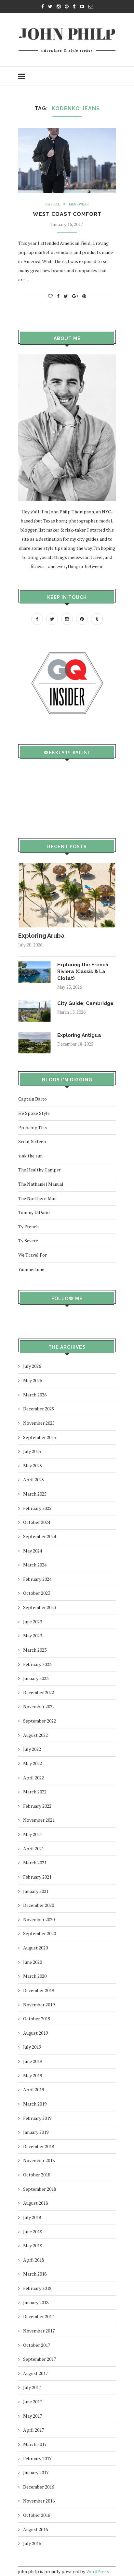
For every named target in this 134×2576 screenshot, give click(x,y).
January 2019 (36, 2132)
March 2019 (35, 2104)
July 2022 (32, 1749)
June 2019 (33, 2061)
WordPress (98, 2571)
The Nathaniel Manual (41, 1184)
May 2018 (33, 2246)
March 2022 (35, 1792)
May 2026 (33, 1380)
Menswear (79, 204)
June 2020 (33, 1962)
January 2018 (36, 2302)
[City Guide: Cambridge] (34, 1003)
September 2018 (40, 2189)
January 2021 (36, 1891)
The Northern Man (37, 1198)
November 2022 (39, 1706)
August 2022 (35, 1735)
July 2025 (32, 1451)
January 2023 (36, 1678)
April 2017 (33, 2430)
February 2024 (37, 1579)
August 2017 (35, 2373)
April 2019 (33, 2089)
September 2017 (40, 2359)
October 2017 (37, 2345)
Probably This (33, 1127)
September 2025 (40, 1437)
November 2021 (39, 1820)
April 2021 (33, 1849)
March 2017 (35, 2444)
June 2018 (33, 2232)
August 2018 (35, 2203)
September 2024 (40, 1536)
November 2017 (39, 2331)
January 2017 (36, 2472)
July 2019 (32, 2047)
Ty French (28, 1227)
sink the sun (30, 1156)
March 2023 (35, 1650)
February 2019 (37, 2118)
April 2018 (33, 2260)
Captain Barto (33, 1099)
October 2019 (37, 2019)
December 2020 (39, 1905)
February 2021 (37, 1877)
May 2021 (33, 1834)
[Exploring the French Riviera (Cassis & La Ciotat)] (34, 964)
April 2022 (33, 1778)
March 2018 (35, 2274)
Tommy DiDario (34, 1212)
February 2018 (37, 2288)
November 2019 (39, 2005)
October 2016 (37, 2515)
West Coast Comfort (67, 214)
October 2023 (37, 1593)
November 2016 (39, 2501)
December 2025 (39, 1409)
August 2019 (35, 2033)
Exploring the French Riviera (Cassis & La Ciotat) (83, 971)
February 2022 (37, 1806)
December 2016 (39, 2487)
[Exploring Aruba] (67, 866)
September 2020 (40, 1933)
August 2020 (35, 1948)
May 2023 (33, 1636)
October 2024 (37, 1522)
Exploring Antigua (79, 1035)
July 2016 (32, 2543)
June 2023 (33, 1622)
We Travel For (33, 1255)
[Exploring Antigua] (34, 1035)
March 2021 (35, 1863)
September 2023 (40, 1607)
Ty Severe (28, 1241)
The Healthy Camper (40, 1170)
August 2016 (35, 2529)
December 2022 (39, 1692)
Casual (53, 204)
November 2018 (39, 2160)
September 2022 (40, 1721)
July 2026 (32, 1366)
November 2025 (39, 1423)
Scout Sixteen (32, 1141)
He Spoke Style (34, 1113)
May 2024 (33, 1551)
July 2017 (32, 2387)
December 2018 (39, 2146)
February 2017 (37, 2458)
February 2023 (37, 1664)
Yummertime (31, 1269)
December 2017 (39, 2316)
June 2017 (33, 2402)
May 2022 (33, 1763)
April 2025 (33, 1480)
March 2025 (35, 1494)
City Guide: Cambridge (85, 1003)
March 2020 (35, 1976)
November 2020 (39, 1919)
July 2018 (32, 2217)
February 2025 (37, 1508)
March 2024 (35, 1565)
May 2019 (33, 2075)
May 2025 (33, 1466)
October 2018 (37, 2175)
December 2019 (39, 1990)
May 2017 (33, 2416)
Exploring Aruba (41, 936)
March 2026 (35, 1395)
